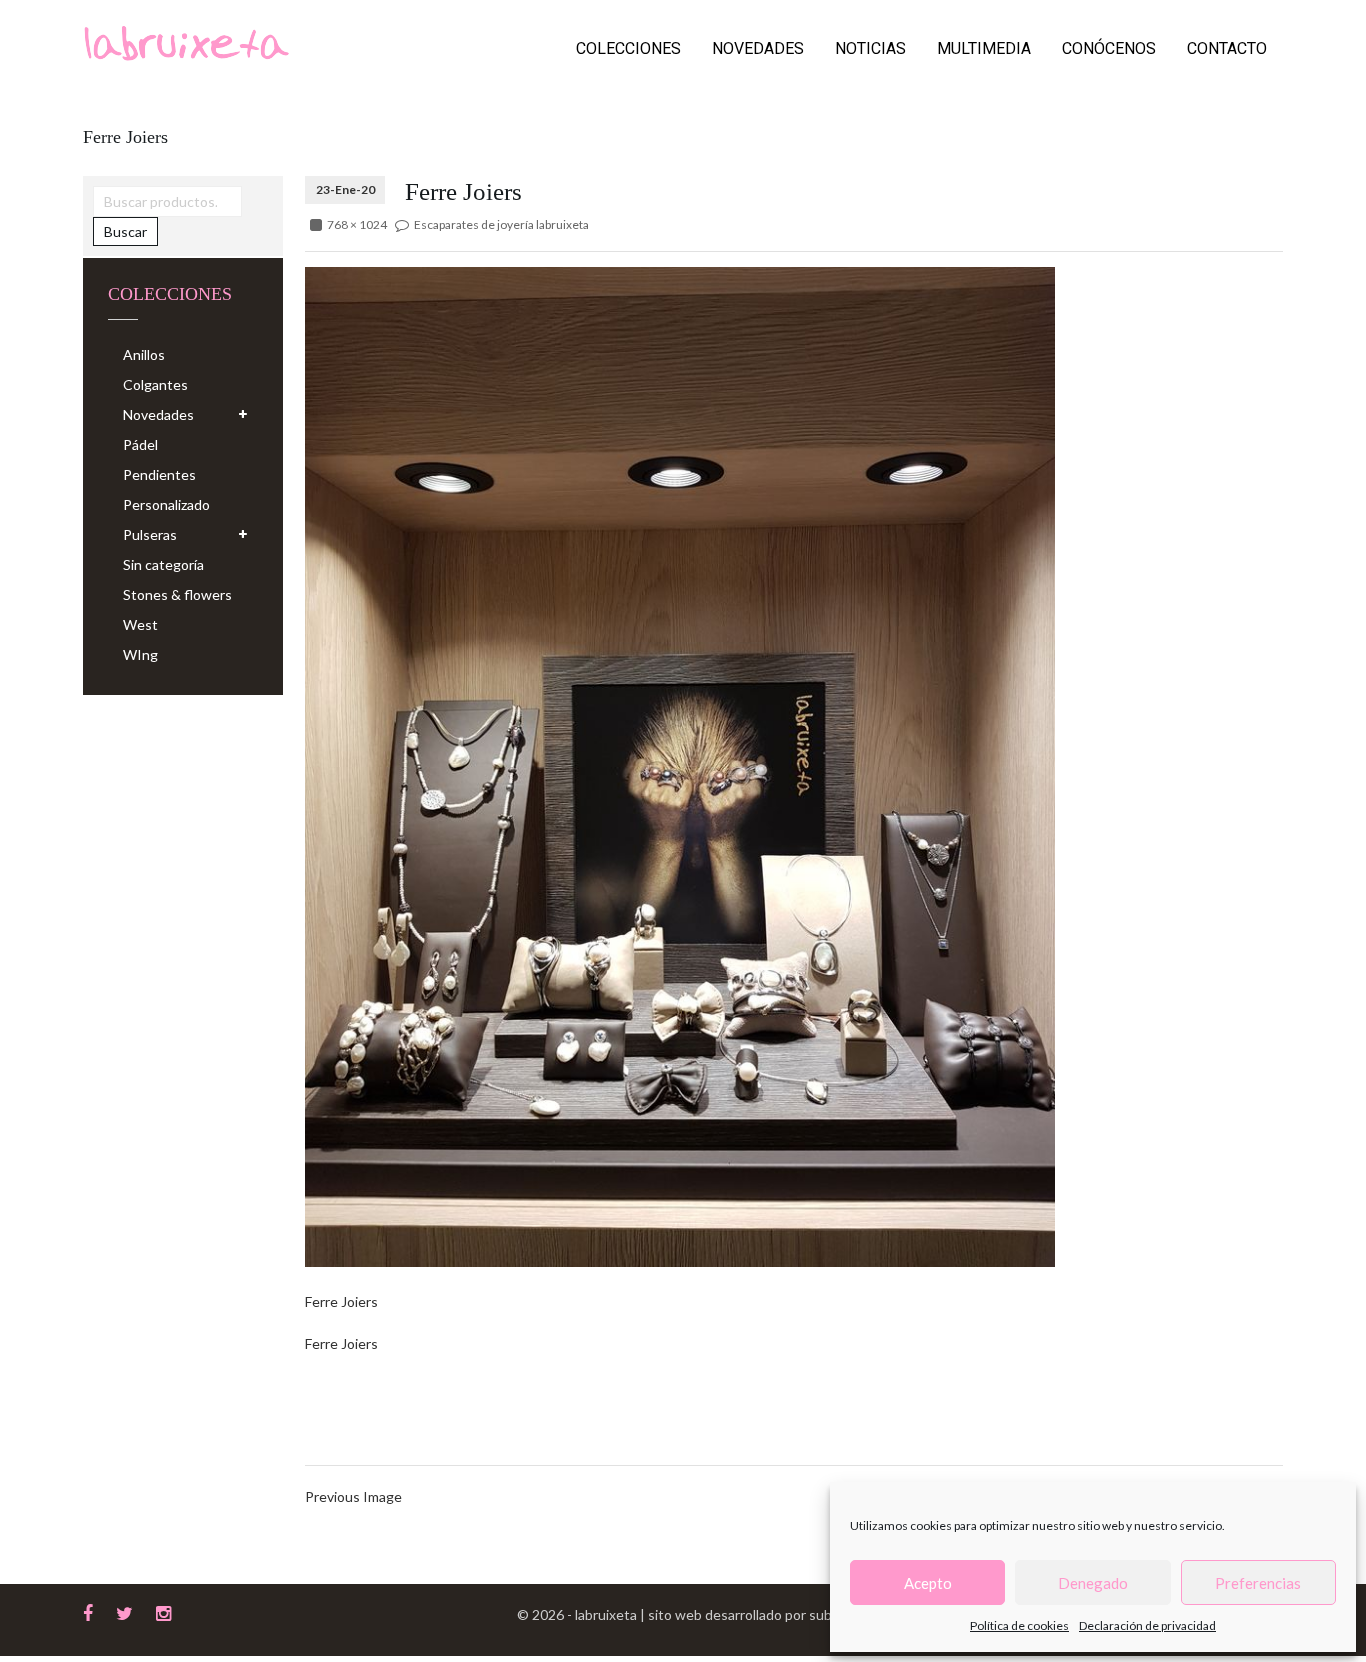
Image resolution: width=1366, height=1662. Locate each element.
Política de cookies (1019, 1625)
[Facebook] (88, 1611)
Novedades (758, 48)
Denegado (1093, 1583)
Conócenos (1109, 48)
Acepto (928, 1583)
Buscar (125, 231)
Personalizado (166, 504)
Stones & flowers (177, 594)
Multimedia (984, 48)
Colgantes (155, 384)
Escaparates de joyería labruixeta (501, 224)
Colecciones (628, 48)
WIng (140, 654)
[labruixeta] (186, 41)
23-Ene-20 (345, 189)
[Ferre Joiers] (680, 765)
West (140, 624)
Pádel (140, 444)
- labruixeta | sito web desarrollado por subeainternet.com (747, 1614)
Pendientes (159, 474)
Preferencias (1258, 1583)
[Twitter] (124, 1611)
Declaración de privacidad (1147, 1625)
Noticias (870, 48)
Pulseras (150, 534)
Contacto (1227, 48)
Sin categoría (163, 564)
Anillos (144, 354)
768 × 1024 (357, 224)
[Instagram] (163, 1611)
